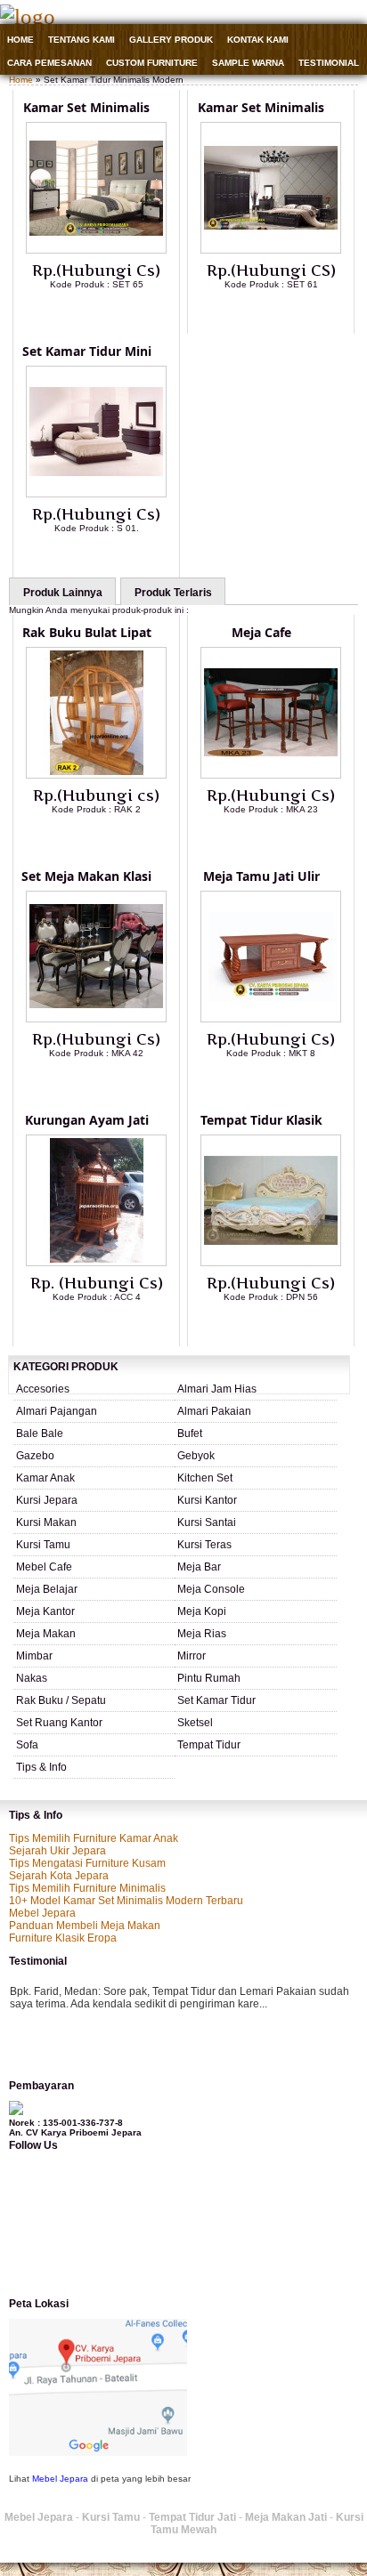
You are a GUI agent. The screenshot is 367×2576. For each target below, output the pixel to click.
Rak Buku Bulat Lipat (87, 632)
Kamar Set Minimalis (86, 107)
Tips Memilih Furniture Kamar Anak (94, 1838)
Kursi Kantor (207, 1500)
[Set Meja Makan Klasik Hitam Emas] (96, 1019)
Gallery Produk (171, 40)
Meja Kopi (202, 1611)
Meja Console (211, 1589)
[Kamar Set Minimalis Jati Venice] (96, 250)
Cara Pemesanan (49, 63)
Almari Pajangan (57, 1411)
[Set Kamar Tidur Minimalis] (96, 494)
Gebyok (196, 1456)
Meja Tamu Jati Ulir (261, 876)
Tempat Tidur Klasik (261, 1120)
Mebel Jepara (42, 1913)
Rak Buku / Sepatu (61, 1700)
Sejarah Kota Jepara (59, 1876)
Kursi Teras (204, 1545)
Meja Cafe (261, 632)
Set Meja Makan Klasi (86, 876)
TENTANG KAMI (82, 40)
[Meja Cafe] (271, 775)
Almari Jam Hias (217, 1389)
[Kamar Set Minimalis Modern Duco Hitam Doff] (271, 250)
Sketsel (195, 1723)
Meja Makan (46, 1634)
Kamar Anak (45, 1478)
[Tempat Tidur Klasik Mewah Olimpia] (271, 1263)
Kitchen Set (205, 1478)
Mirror (192, 1656)
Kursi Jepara (47, 1500)
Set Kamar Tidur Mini (87, 351)
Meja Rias (202, 1634)
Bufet (190, 1433)
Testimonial (329, 63)
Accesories (43, 1389)
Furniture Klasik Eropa (63, 1938)
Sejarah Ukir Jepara (57, 1851)
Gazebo (35, 1456)
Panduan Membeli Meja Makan (85, 1926)
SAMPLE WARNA (248, 63)
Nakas (32, 1678)
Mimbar (34, 1656)
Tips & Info (41, 1767)
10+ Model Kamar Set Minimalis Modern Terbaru (126, 1901)
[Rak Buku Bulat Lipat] (96, 775)
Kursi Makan (46, 1522)
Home (20, 40)
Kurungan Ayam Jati (87, 1120)
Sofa (27, 1745)
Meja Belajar (47, 1589)
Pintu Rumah (209, 1678)
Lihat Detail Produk (110, 313)
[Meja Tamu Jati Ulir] (271, 1019)
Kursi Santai (207, 1522)
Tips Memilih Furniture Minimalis (87, 1888)
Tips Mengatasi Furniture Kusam (87, 1863)
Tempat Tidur (209, 1745)
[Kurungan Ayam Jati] (96, 1263)
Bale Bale (40, 1433)
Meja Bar (199, 1567)
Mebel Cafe (44, 1567)
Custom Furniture (152, 63)
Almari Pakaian (214, 1411)
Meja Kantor (45, 1611)
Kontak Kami (258, 40)
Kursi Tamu (43, 1545)
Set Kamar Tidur (216, 1700)
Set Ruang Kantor (59, 1723)
